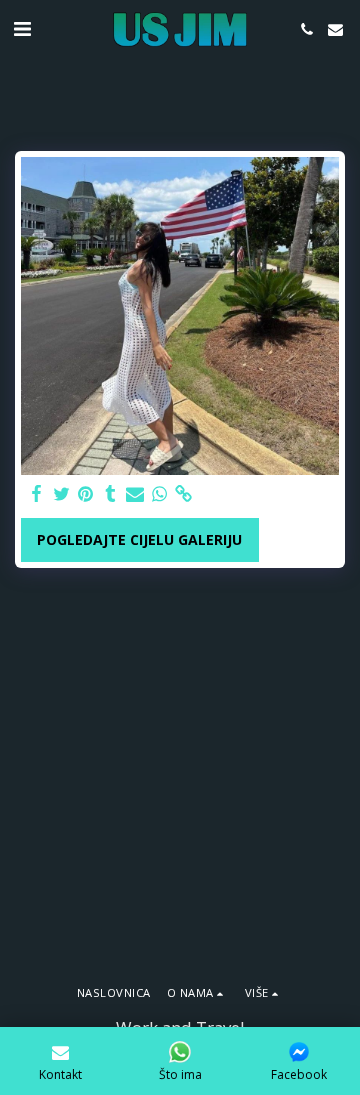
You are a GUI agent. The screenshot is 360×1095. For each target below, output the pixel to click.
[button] (22, 28)
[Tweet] (62, 494)
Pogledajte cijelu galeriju (139, 539)
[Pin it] (86, 494)
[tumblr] (111, 494)
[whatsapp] (160, 494)
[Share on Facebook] (37, 494)
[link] (184, 494)
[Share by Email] (135, 494)
